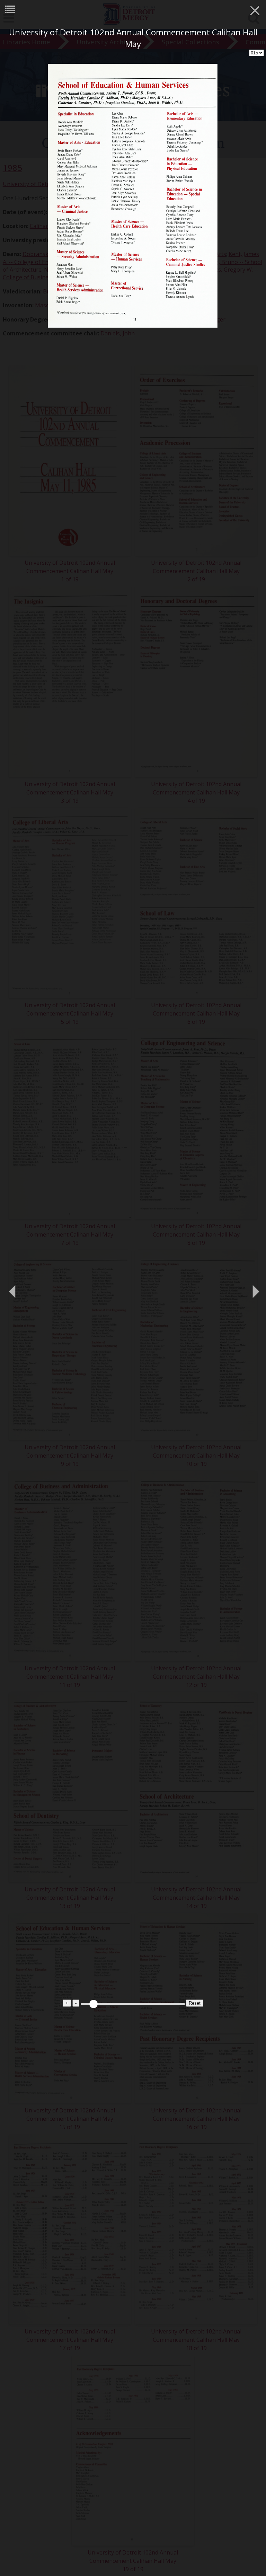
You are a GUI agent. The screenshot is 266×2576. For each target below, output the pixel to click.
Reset (195, 2003)
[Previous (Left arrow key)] (12, 1288)
